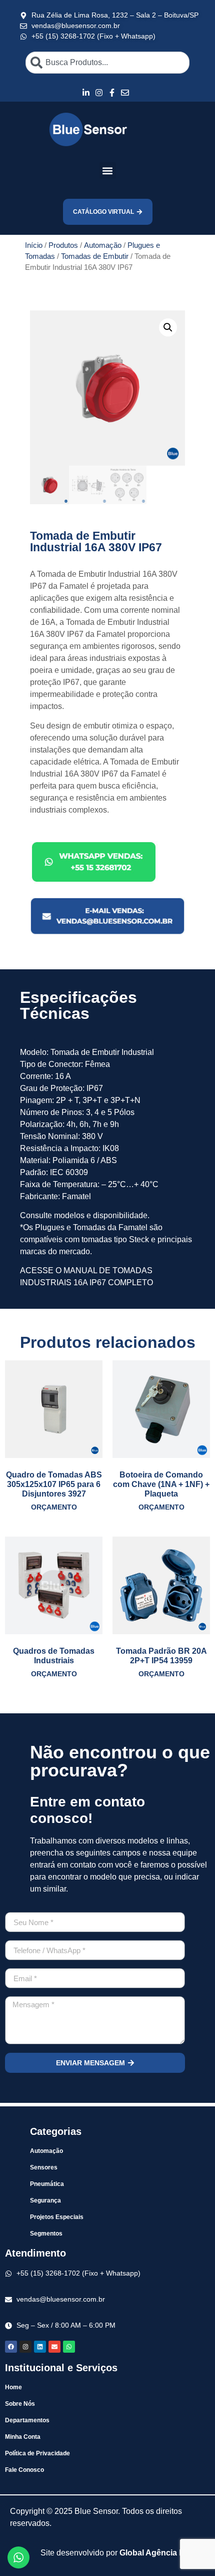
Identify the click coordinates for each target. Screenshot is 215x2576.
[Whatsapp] (69, 2347)
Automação (103, 245)
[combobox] (107, 63)
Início (34, 245)
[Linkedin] (40, 2347)
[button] (108, 170)
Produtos (63, 245)
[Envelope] (54, 2347)
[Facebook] (11, 2347)
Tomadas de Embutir (95, 256)
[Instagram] (25, 2347)
